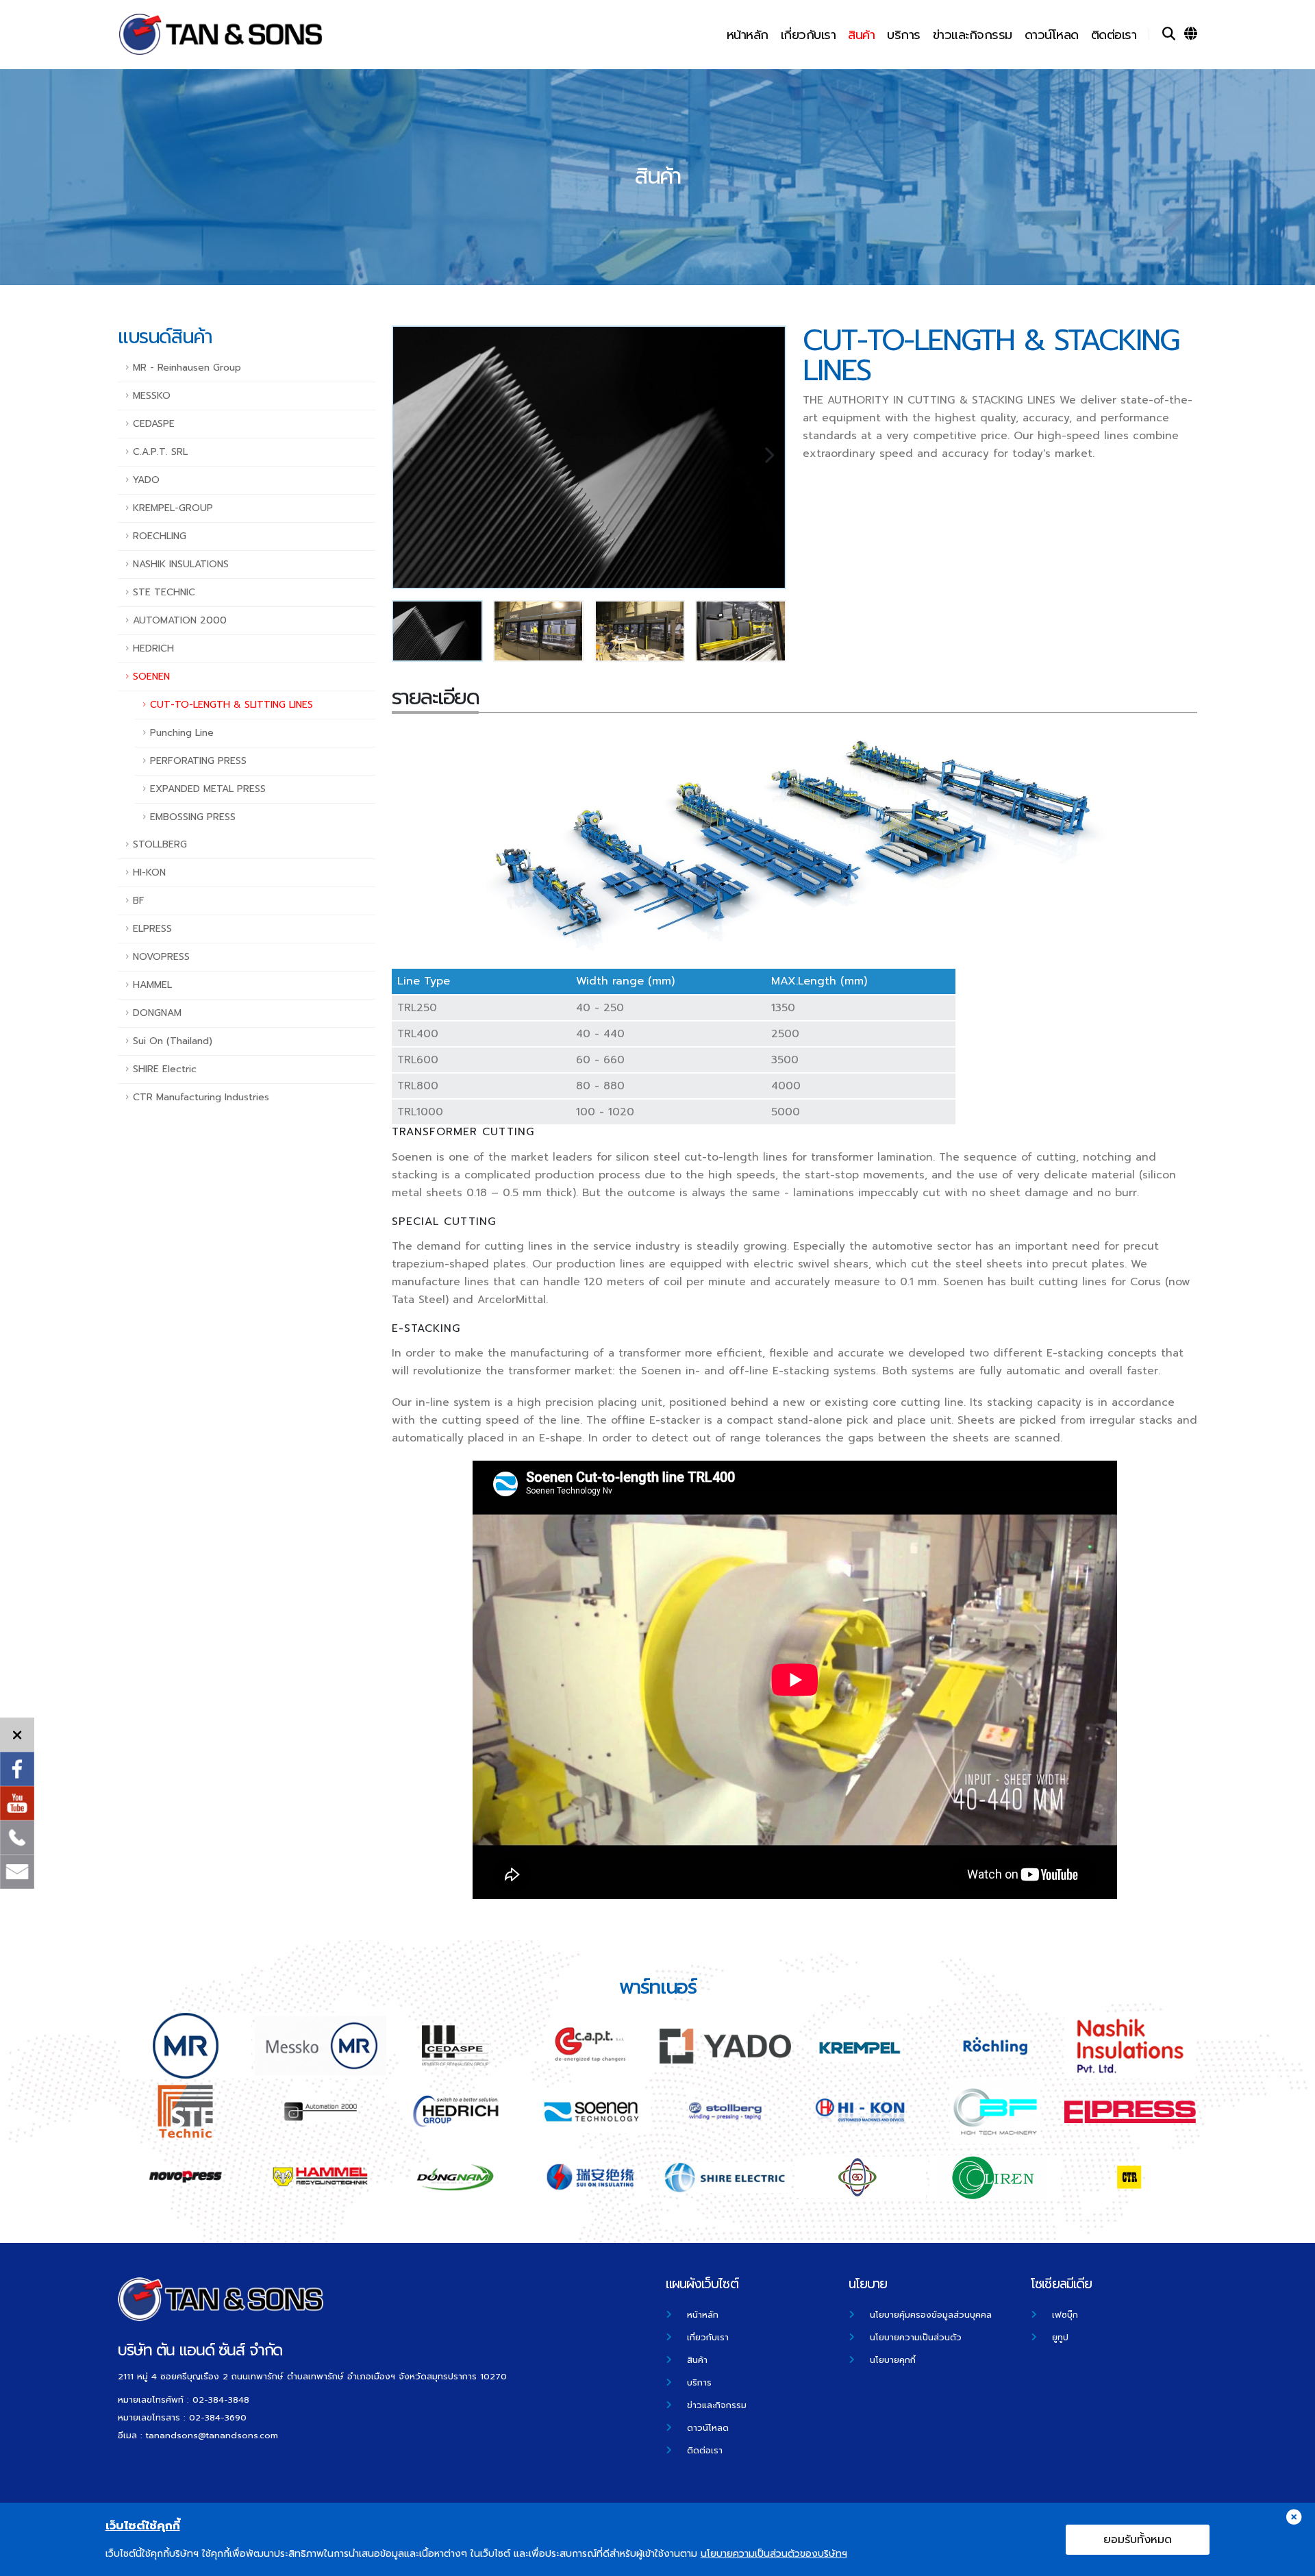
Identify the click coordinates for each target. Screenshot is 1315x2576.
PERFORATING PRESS (198, 761)
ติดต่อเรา (1114, 35)
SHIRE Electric (165, 1069)
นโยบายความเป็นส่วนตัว (916, 2337)
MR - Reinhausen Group (187, 368)
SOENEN (151, 677)
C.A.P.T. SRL (160, 452)
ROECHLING (160, 536)
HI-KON (149, 872)
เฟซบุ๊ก (1065, 2315)
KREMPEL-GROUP (173, 508)
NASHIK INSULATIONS (181, 564)
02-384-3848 (221, 2400)
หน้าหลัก (748, 35)
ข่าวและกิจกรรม (973, 35)
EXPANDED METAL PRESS (208, 789)
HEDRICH (153, 648)
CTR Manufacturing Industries (201, 1097)
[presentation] (410, 458)
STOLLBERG (160, 844)
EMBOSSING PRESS (193, 817)
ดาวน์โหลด (1052, 35)
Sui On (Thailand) (173, 1041)
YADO (146, 480)
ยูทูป (1060, 2337)
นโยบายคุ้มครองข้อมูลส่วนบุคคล (931, 2315)
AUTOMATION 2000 (180, 620)
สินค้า (861, 35)
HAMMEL (152, 985)
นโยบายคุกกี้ (893, 2360)
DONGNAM (157, 1013)
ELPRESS (152, 929)
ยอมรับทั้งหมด (1138, 2540)
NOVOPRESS (161, 957)
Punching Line (182, 733)
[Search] (1169, 34)
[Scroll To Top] (1291, 2561)
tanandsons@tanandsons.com (212, 2435)
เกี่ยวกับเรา (809, 35)
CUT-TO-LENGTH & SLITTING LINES (231, 705)
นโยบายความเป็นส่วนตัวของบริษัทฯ (774, 2554)
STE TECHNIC (164, 592)
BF (139, 901)
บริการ (904, 35)
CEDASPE (154, 424)
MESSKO (152, 396)
